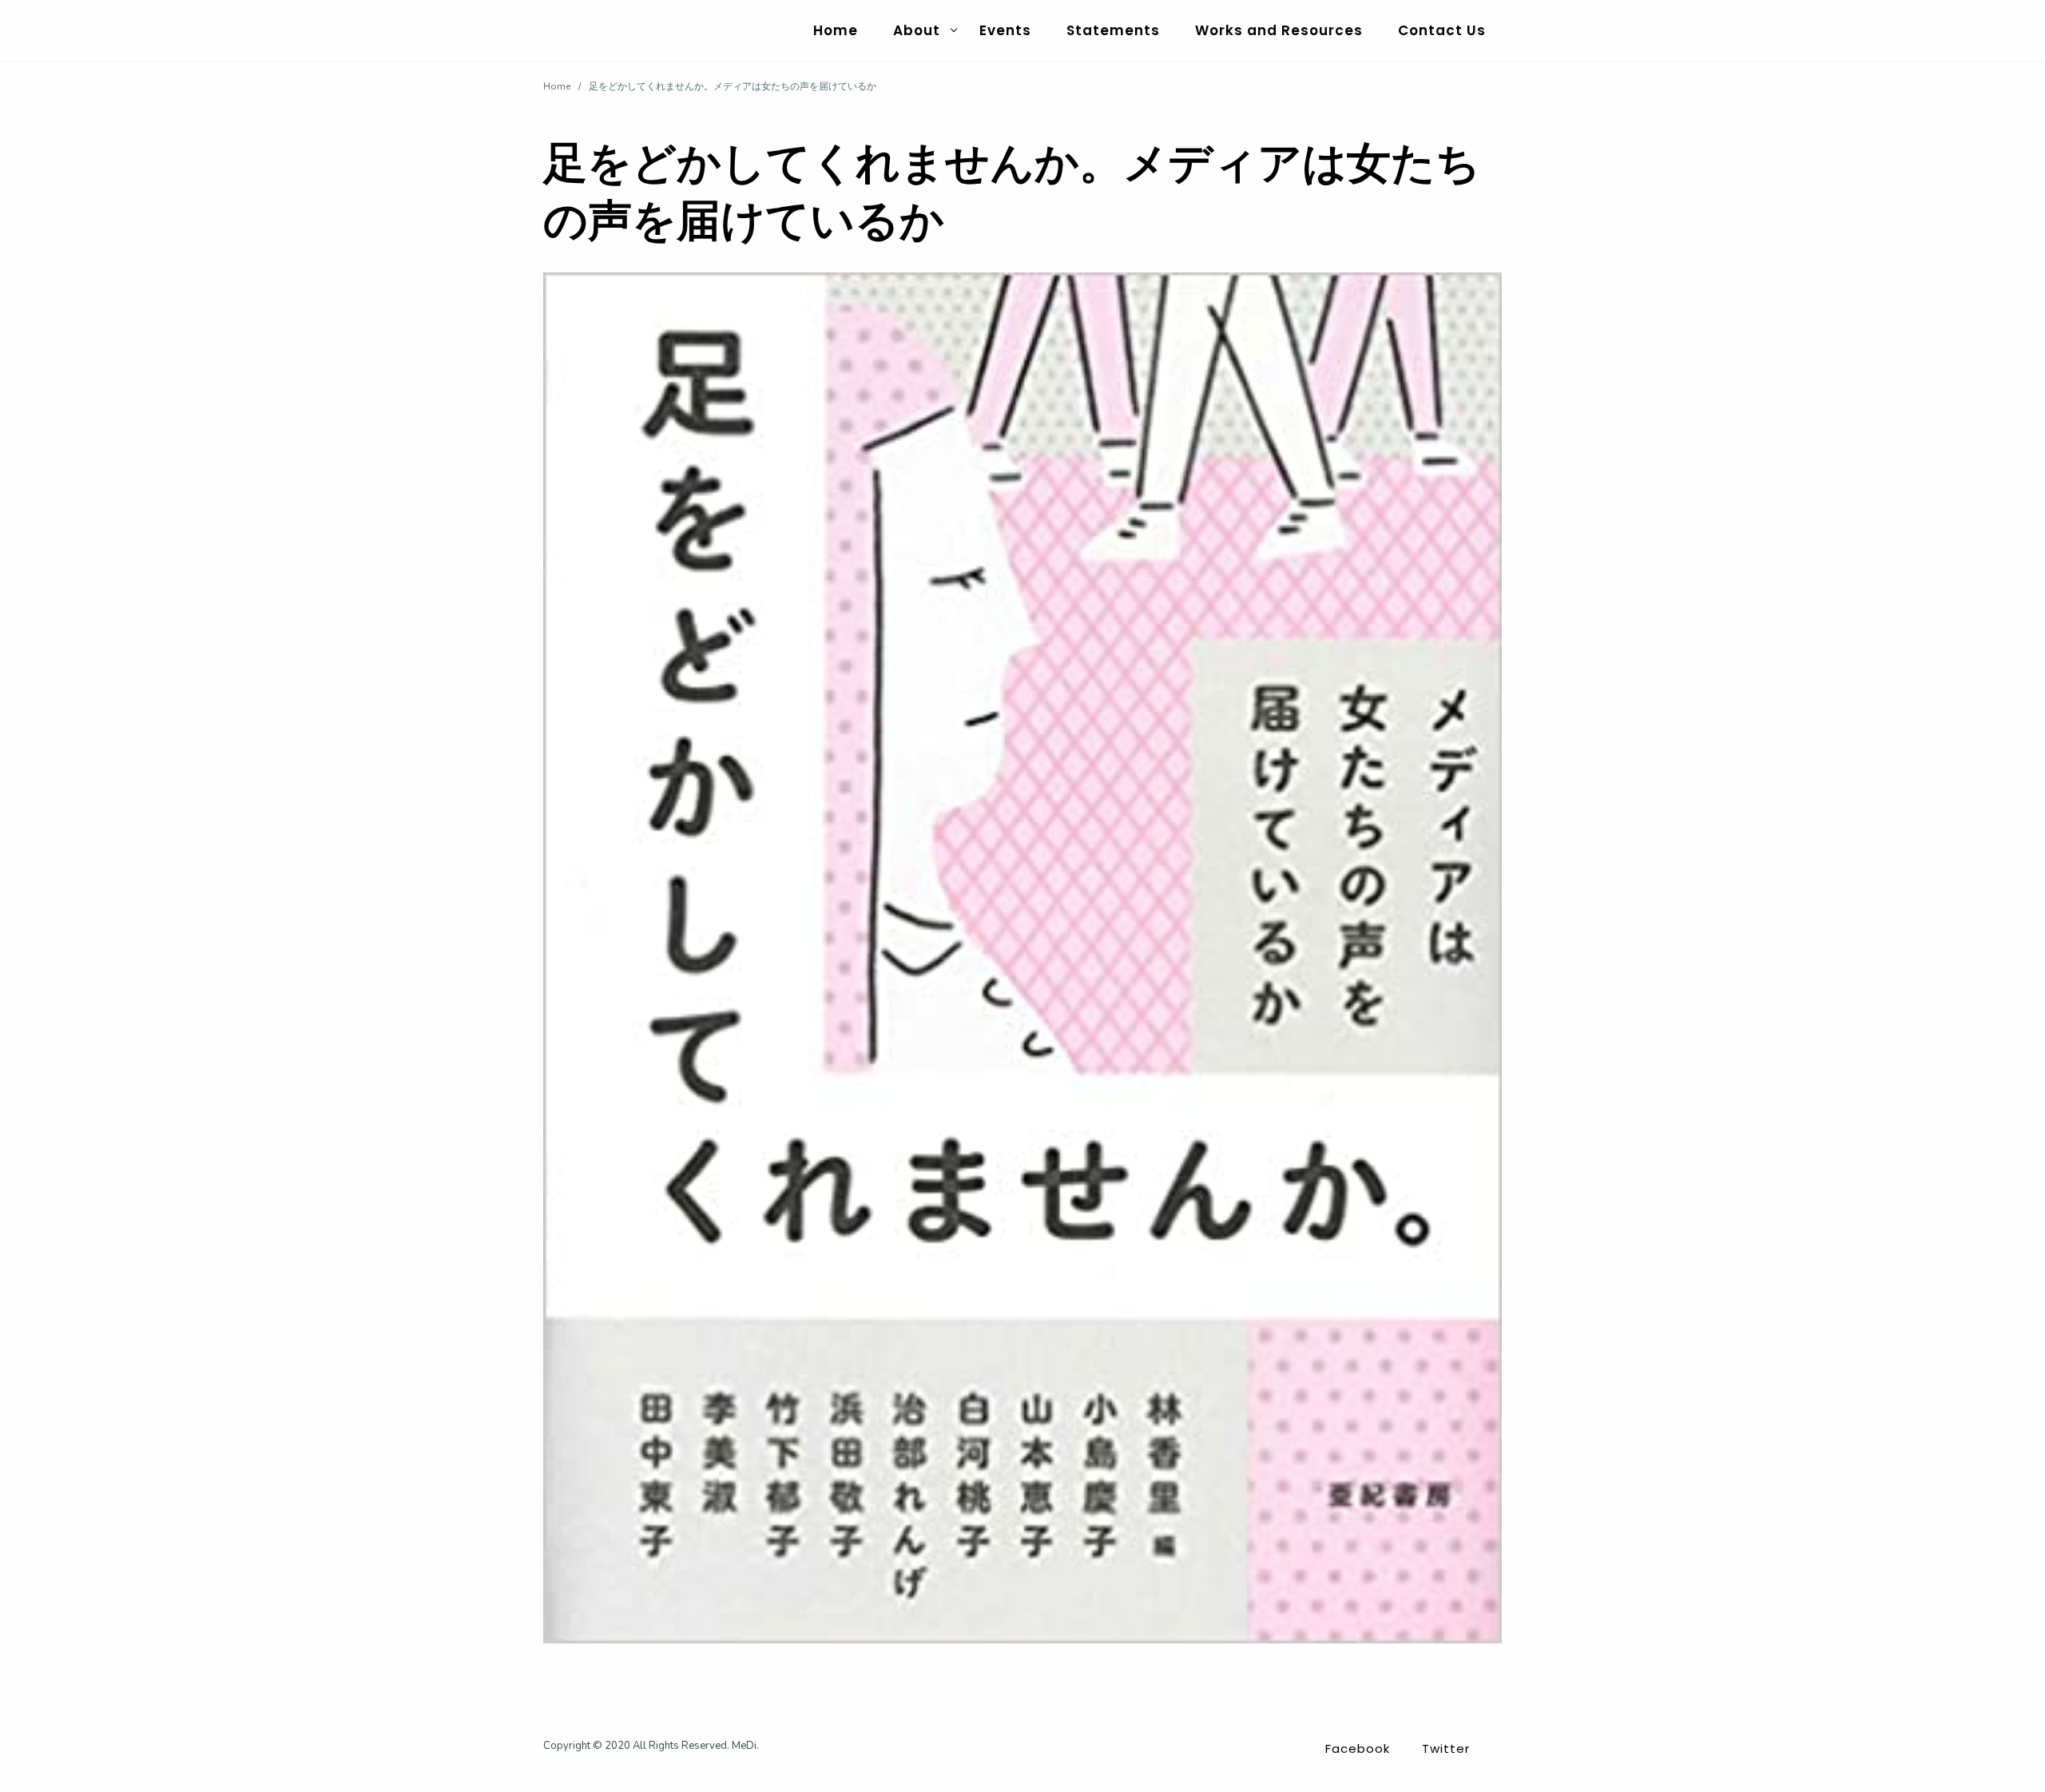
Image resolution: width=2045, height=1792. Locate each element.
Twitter (1446, 1748)
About (917, 30)
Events (1005, 30)
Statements (1113, 30)
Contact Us (1442, 30)
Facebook (1358, 1748)
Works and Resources (1279, 30)
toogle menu (954, 30)
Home (836, 30)
